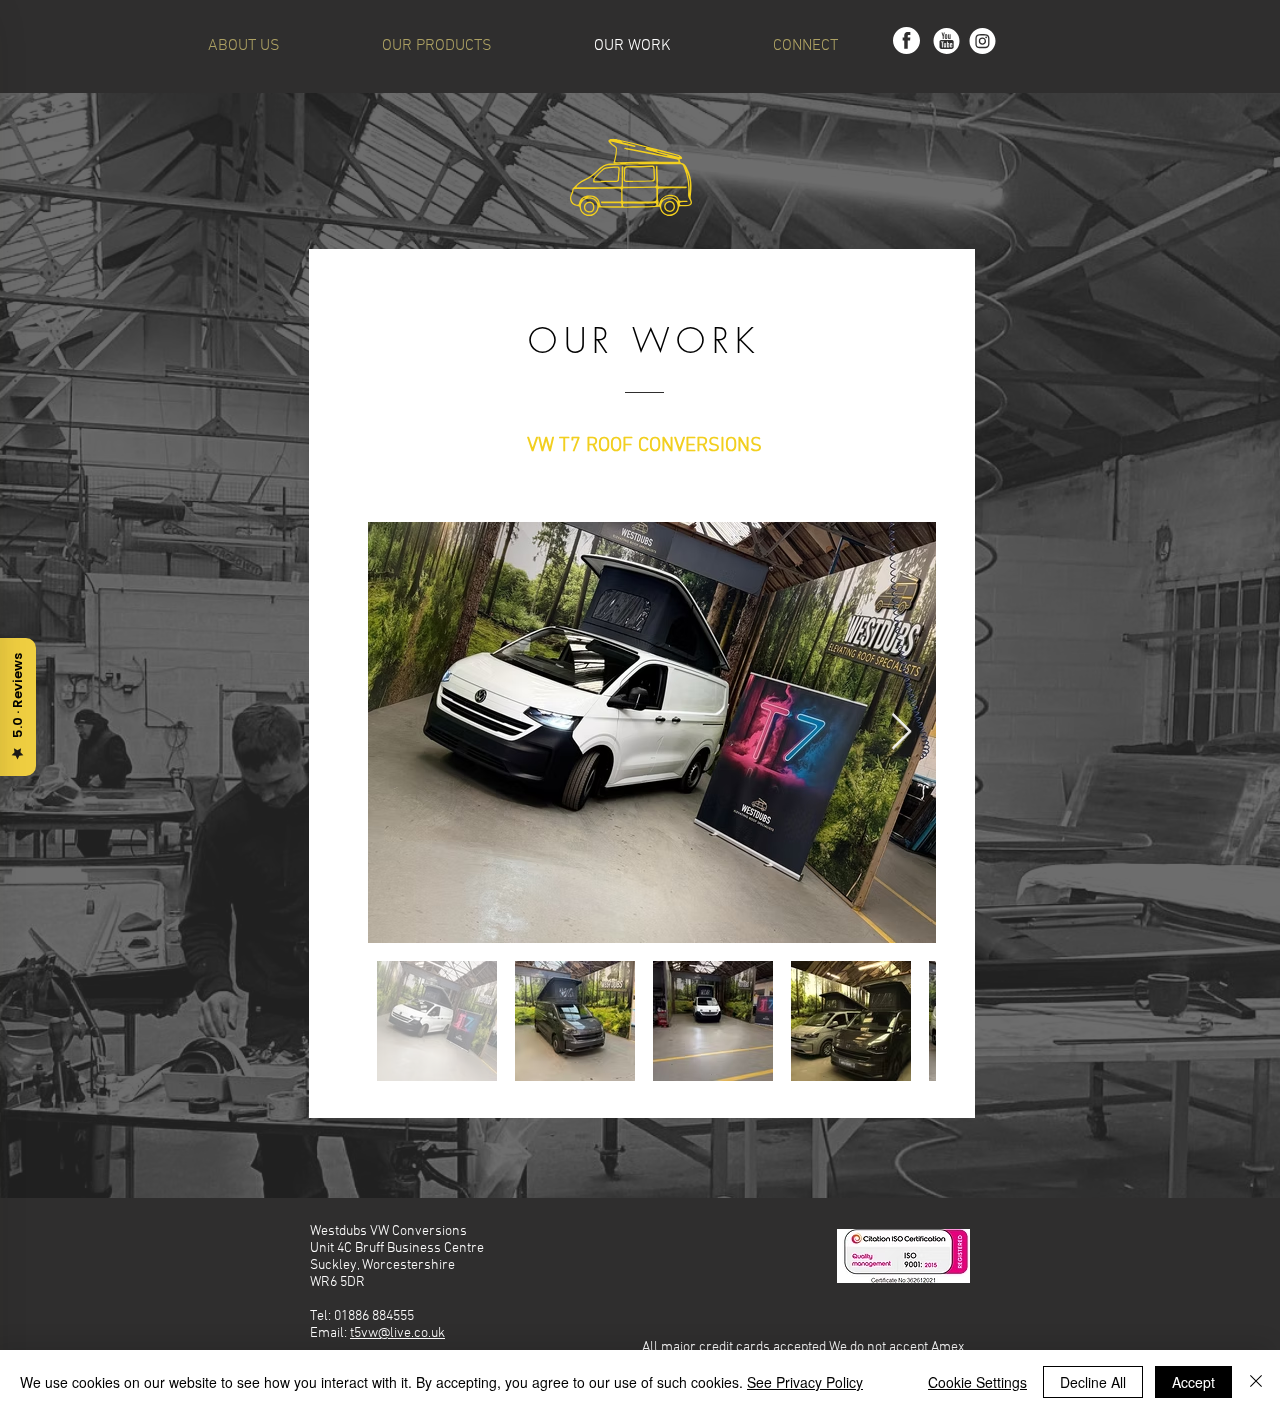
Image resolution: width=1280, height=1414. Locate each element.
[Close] (1256, 1382)
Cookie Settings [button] (977, 1382)
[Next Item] (901, 732)
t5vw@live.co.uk (397, 1333)
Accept (1193, 1382)
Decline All (1093, 1382)
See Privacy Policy (805, 1382)
